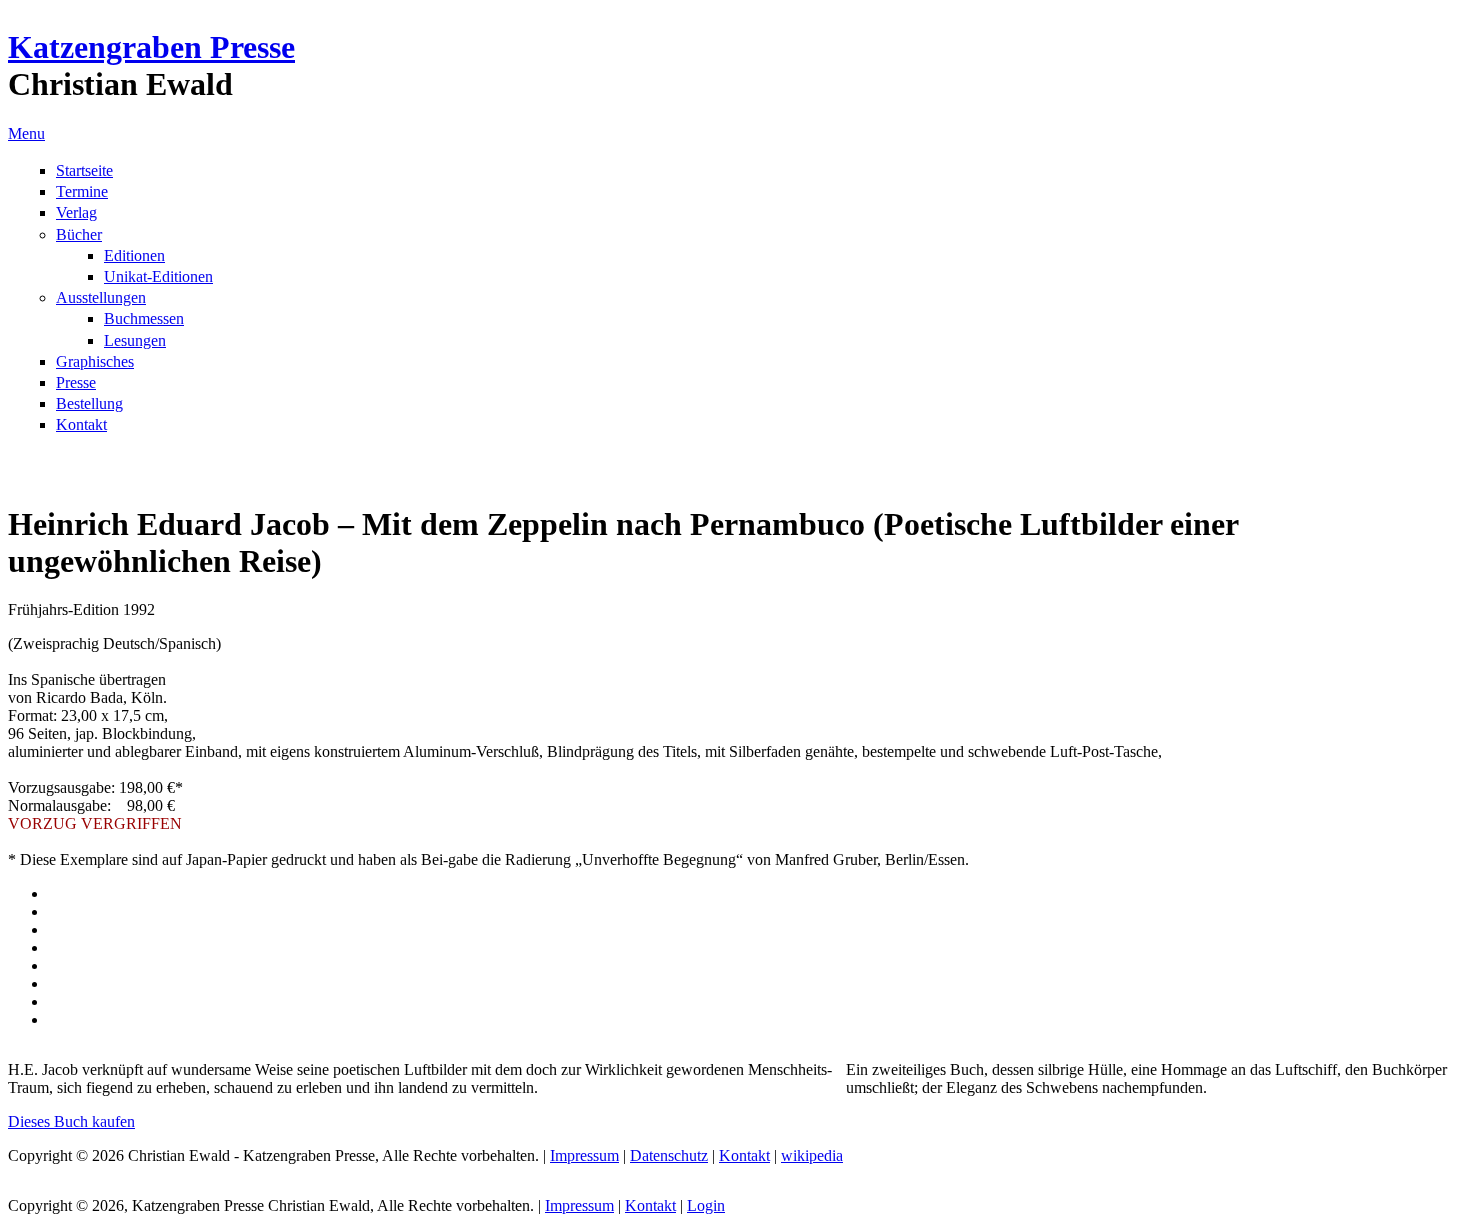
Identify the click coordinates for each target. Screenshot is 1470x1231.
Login (706, 1205)
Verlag (76, 212)
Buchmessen (144, 318)
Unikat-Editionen (158, 276)
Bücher (79, 234)
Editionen (134, 255)
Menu (26, 133)
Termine (82, 191)
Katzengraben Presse (151, 47)
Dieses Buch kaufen (71, 1121)
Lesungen (135, 340)
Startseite (84, 170)
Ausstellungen (101, 297)
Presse (76, 382)
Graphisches (95, 361)
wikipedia (812, 1155)
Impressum (584, 1155)
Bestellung (89, 403)
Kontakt (81, 424)
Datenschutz (669, 1155)
